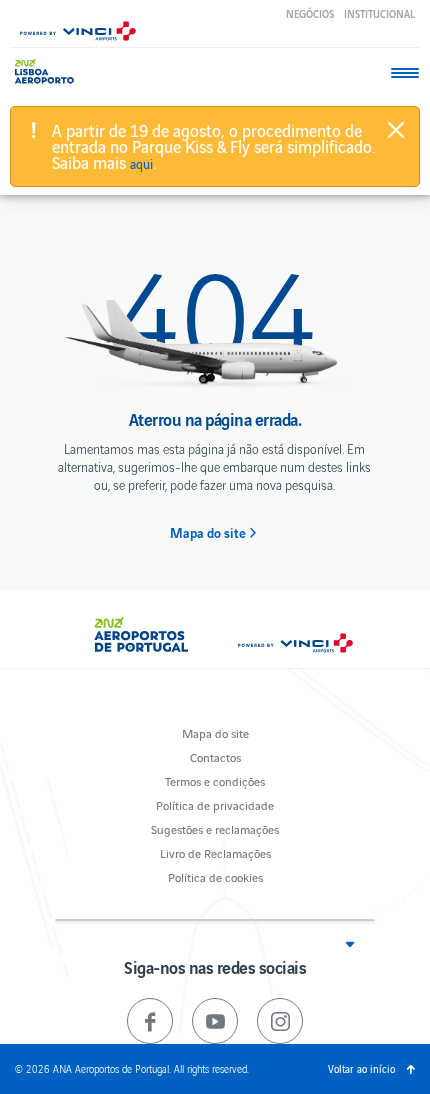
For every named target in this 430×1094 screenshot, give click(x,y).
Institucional (379, 13)
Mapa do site (208, 533)
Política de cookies (215, 876)
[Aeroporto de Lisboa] (49, 71)
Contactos (215, 756)
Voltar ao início (361, 1068)
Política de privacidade (215, 804)
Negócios (310, 13)
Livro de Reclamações (215, 852)
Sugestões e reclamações (215, 828)
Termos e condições (215, 780)
